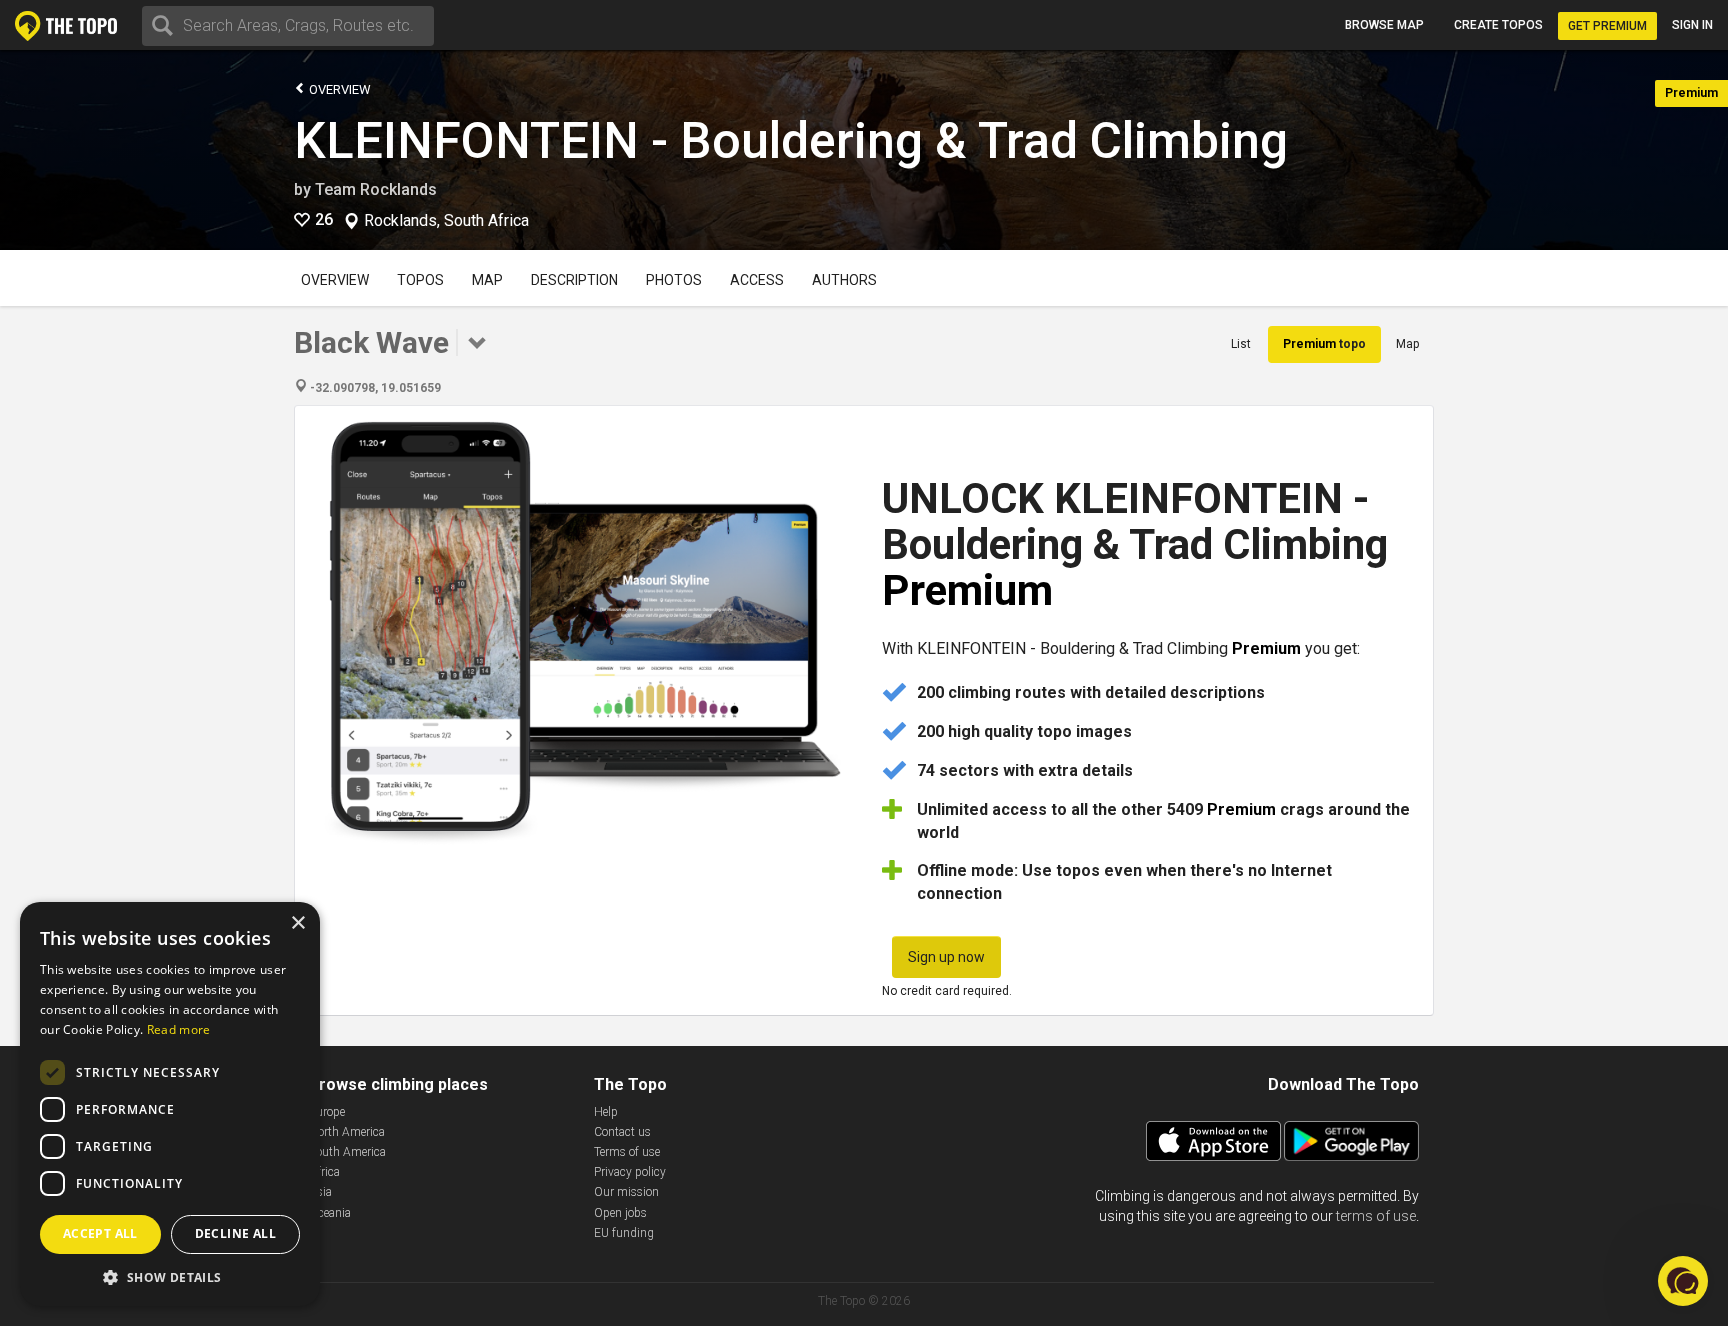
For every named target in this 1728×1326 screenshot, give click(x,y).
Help (606, 1112)
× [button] (297, 923)
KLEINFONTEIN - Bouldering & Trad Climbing (791, 141)
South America (347, 1152)
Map (487, 280)
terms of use (1376, 1216)
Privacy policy (630, 1172)
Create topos (1498, 25)
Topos (420, 280)
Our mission (626, 1192)
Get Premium (1607, 26)
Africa (324, 1172)
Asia (320, 1192)
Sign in (1692, 25)
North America (347, 1132)
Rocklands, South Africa (446, 221)
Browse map (1384, 25)
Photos (674, 280)
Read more (179, 1029)
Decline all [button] (235, 1233)
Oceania (330, 1213)
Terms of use (627, 1152)
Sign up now (946, 957)
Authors (844, 280)
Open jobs (620, 1213)
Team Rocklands (376, 189)
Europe (327, 1112)
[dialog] (170, 1104)
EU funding (624, 1233)
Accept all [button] (100, 1233)
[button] (170, 1276)
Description (574, 280)
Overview (338, 89)
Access (757, 280)
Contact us (622, 1132)
